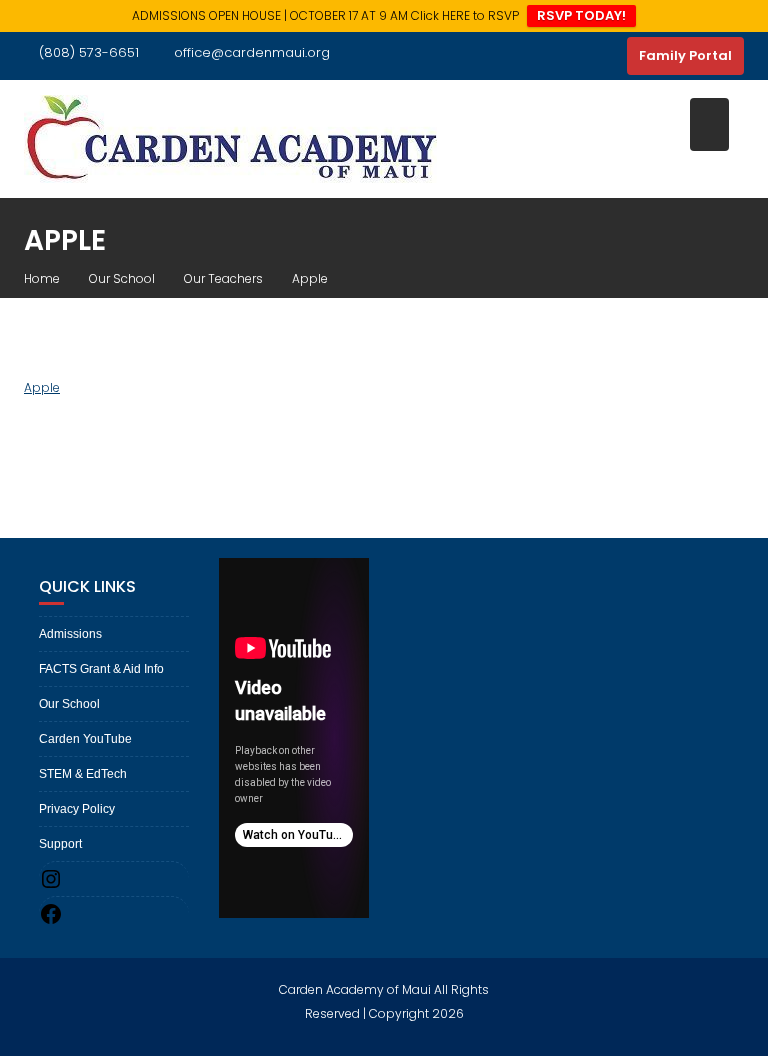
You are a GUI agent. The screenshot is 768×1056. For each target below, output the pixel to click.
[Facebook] (571, 56)
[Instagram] (607, 56)
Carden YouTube (85, 739)
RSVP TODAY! (581, 15)
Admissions (70, 634)
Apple (42, 387)
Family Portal (685, 55)
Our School (69, 704)
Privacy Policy (77, 809)
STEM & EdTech (83, 774)
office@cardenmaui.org (252, 52)
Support (60, 844)
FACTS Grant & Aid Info (101, 669)
